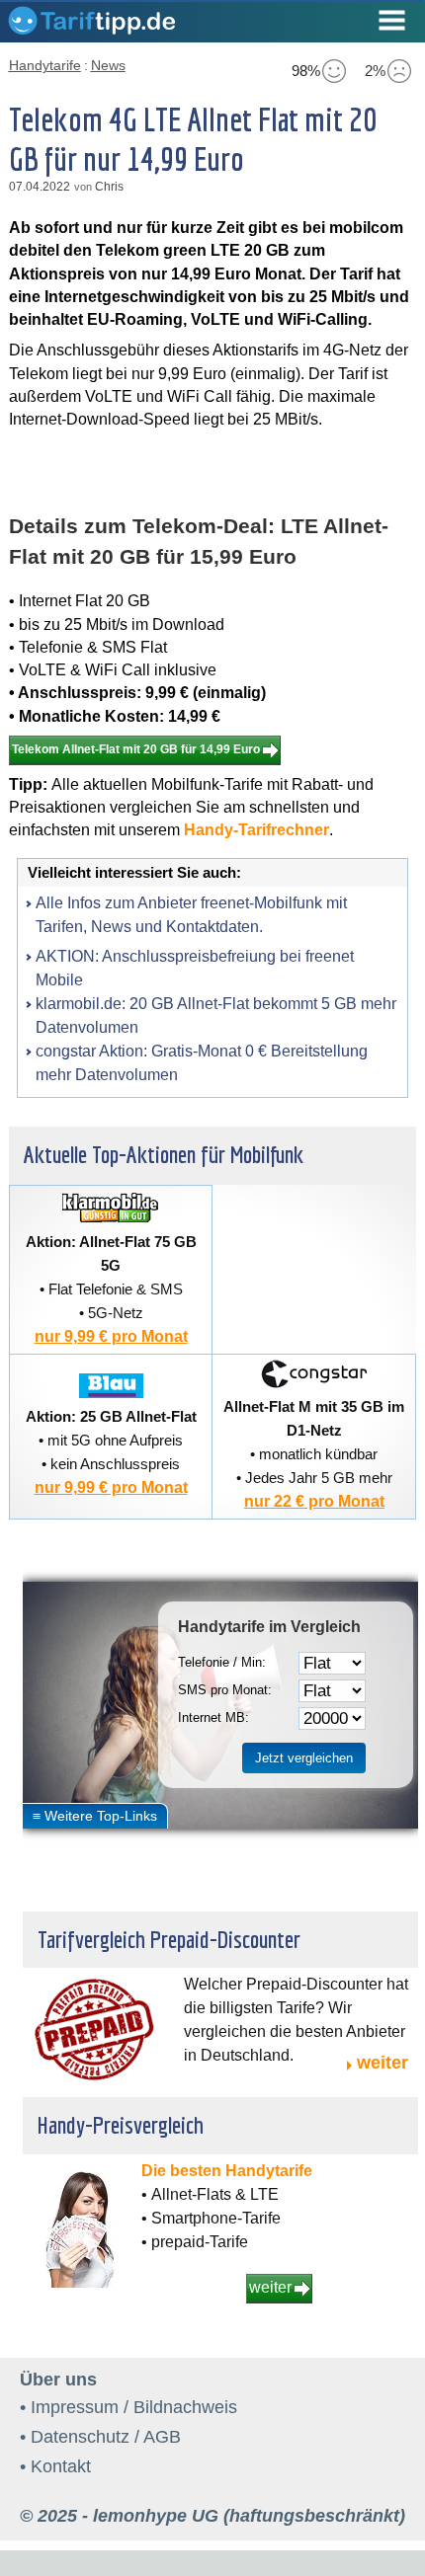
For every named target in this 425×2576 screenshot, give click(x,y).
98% (306, 71)
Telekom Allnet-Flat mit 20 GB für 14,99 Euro (136, 749)
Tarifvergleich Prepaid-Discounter (169, 1939)
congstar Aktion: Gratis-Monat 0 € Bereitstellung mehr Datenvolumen (202, 1063)
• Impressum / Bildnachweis (128, 2407)
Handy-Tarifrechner (256, 830)
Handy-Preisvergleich (121, 2125)
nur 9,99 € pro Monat (111, 1336)
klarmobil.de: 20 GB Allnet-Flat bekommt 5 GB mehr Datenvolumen (216, 1015)
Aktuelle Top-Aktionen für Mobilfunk (164, 1154)
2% (375, 71)
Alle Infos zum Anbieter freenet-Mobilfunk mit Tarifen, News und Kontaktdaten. (191, 915)
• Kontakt (55, 2466)
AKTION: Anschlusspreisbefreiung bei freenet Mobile (195, 968)
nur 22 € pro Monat (314, 1501)
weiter (382, 2063)
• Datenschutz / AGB (100, 2437)
